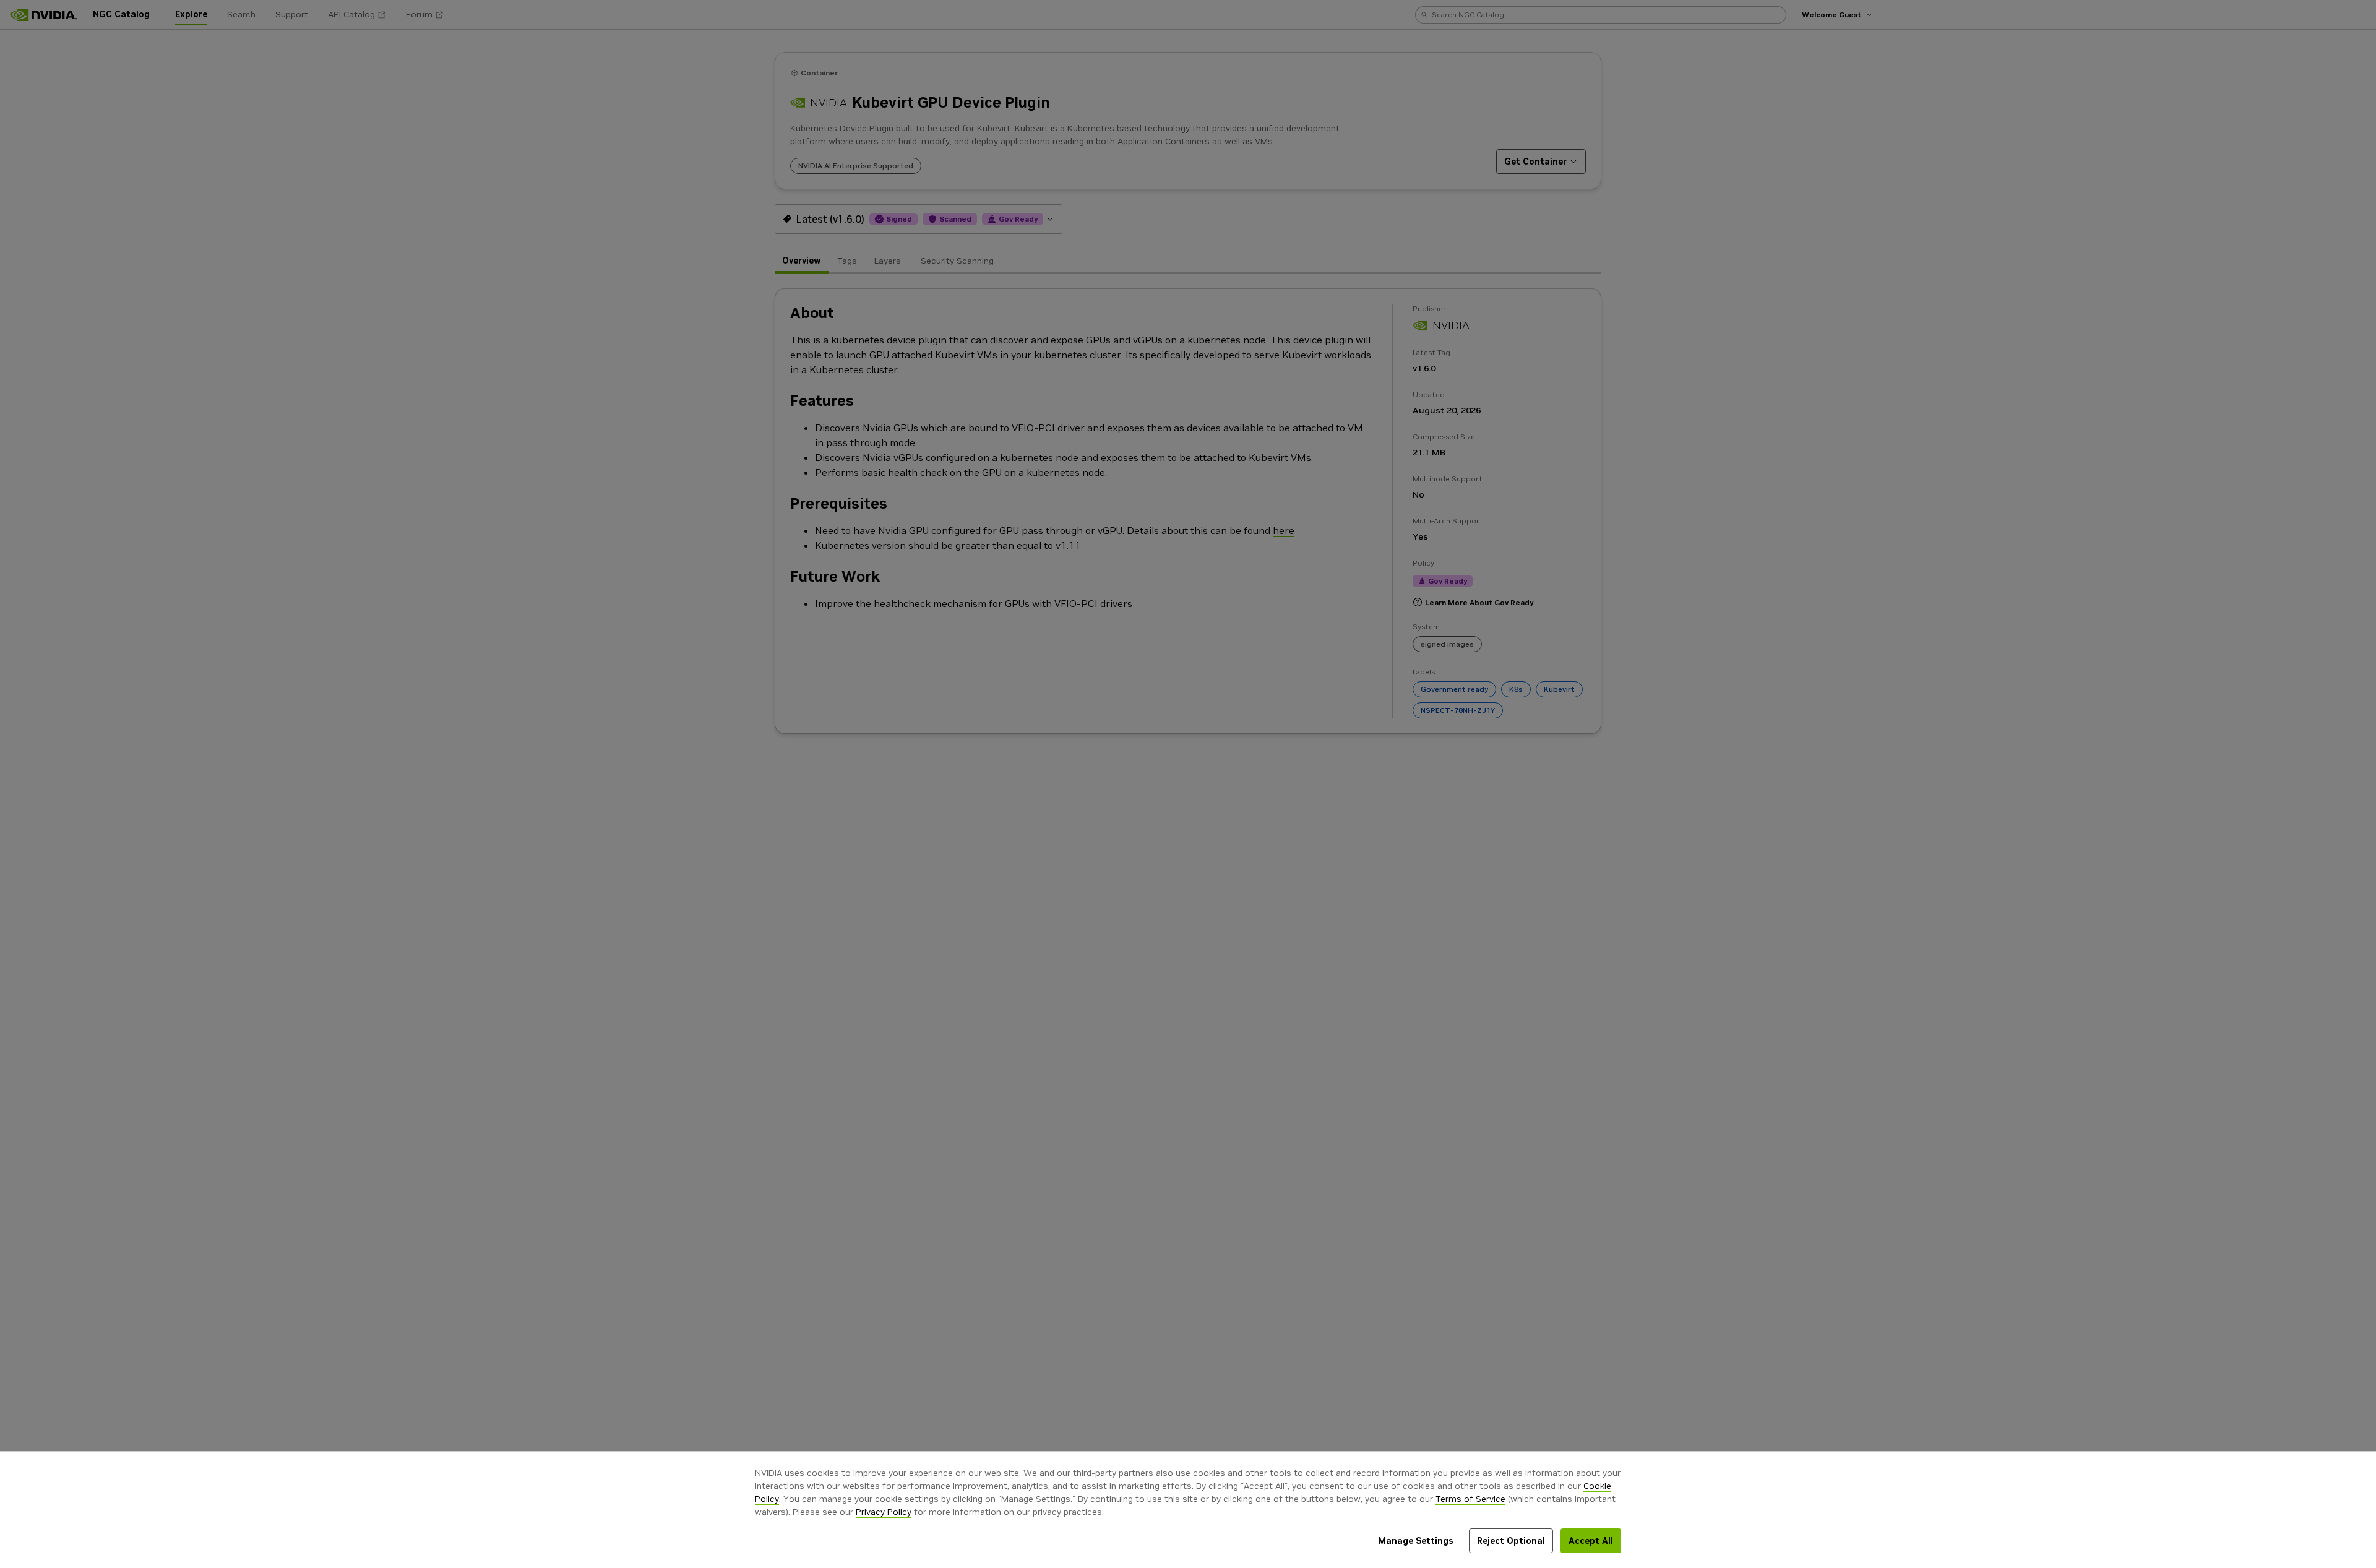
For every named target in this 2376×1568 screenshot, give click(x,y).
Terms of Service (1470, 1499)
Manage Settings (1416, 1541)
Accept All (1591, 1541)
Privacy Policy (884, 1512)
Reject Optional (1511, 1541)
